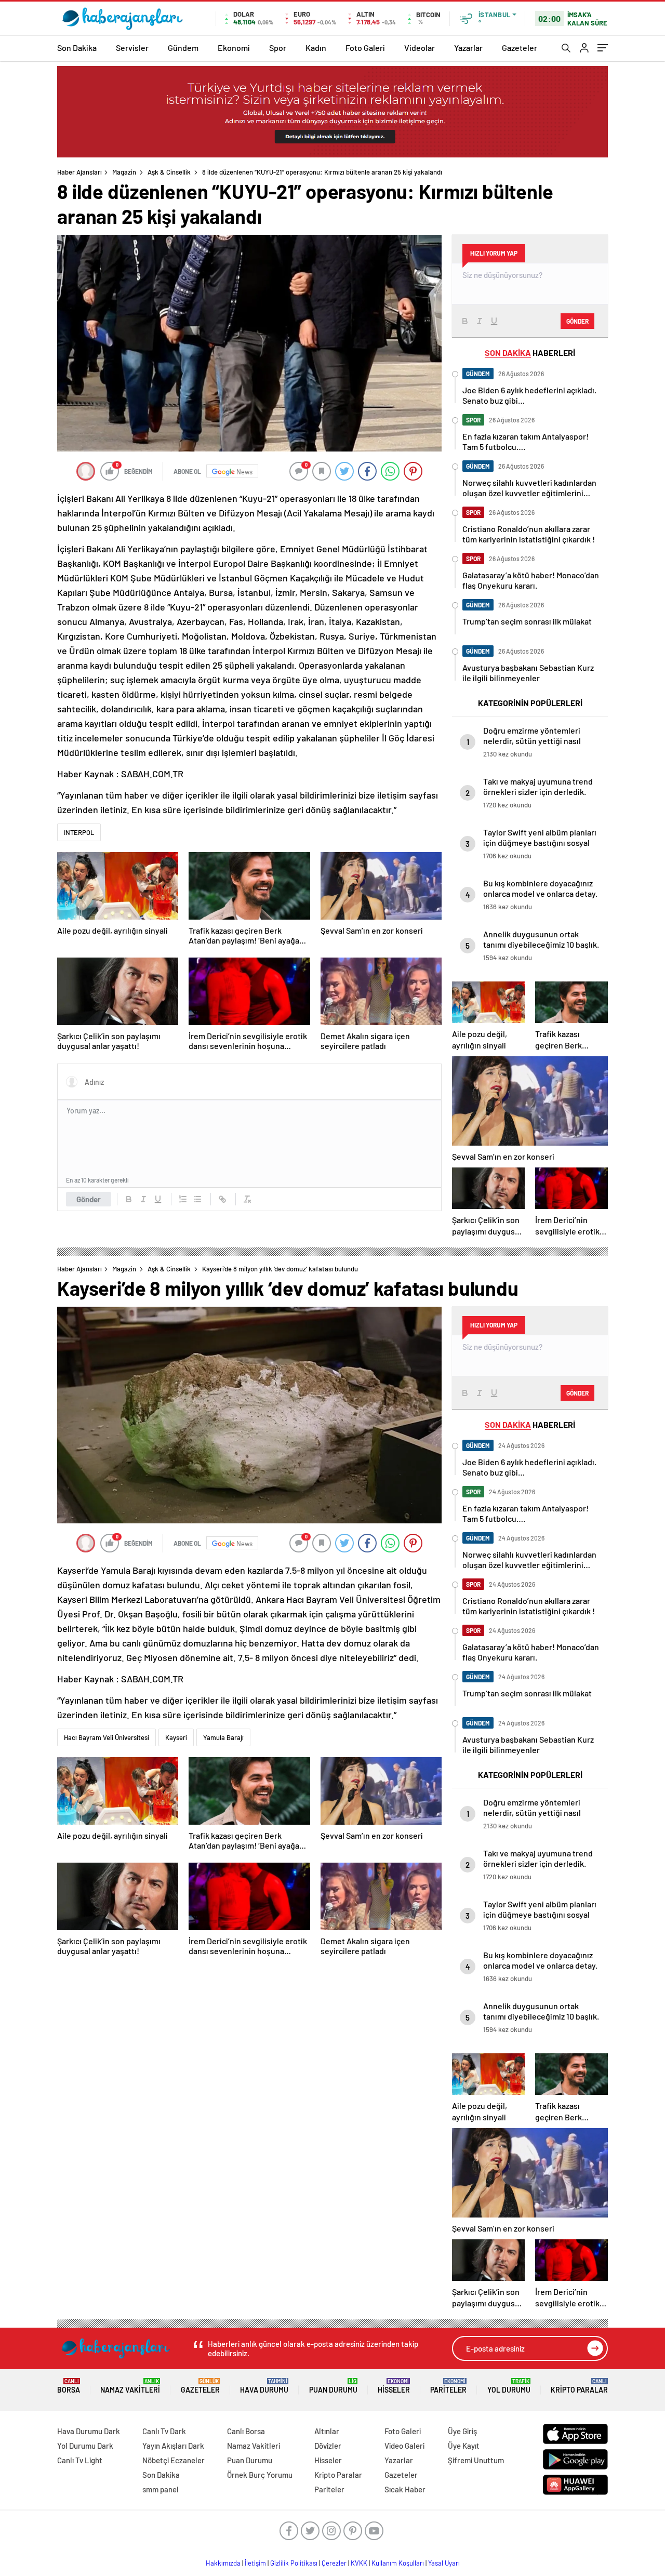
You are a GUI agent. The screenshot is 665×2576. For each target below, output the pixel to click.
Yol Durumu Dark (85, 2446)
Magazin (124, 172)
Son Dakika (77, 48)
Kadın (316, 48)
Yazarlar (468, 48)
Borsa (69, 2386)
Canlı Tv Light (80, 2460)
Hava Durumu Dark (89, 2431)
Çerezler (334, 2563)
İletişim (255, 2563)
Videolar (420, 48)
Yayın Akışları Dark (173, 2446)
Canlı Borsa (246, 2431)
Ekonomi (234, 48)
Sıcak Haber (405, 2489)
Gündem (183, 48)
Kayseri (176, 1737)
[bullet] (197, 1199)
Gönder (89, 1199)
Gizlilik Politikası (294, 2563)
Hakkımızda (223, 2563)
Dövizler (328, 2446)
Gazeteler (520, 48)
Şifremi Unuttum (476, 2460)
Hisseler (394, 2386)
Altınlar (327, 2431)
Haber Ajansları (79, 172)
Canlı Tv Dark (164, 2431)
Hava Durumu (264, 2386)
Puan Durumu (333, 2386)
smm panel (161, 2489)
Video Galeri (404, 2446)
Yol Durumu (509, 2386)
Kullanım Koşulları (398, 2563)
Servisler (132, 48)
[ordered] (183, 1199)
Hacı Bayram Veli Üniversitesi (107, 1737)
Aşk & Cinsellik (169, 172)
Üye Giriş (462, 2431)
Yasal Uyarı (444, 2563)
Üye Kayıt (464, 2446)
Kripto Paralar (579, 2386)
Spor (278, 48)
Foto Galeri (365, 48)
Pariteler (448, 2386)
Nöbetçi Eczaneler (174, 2460)
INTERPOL (79, 832)
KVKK (359, 2563)
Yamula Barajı (223, 1737)
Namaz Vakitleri (130, 2386)
